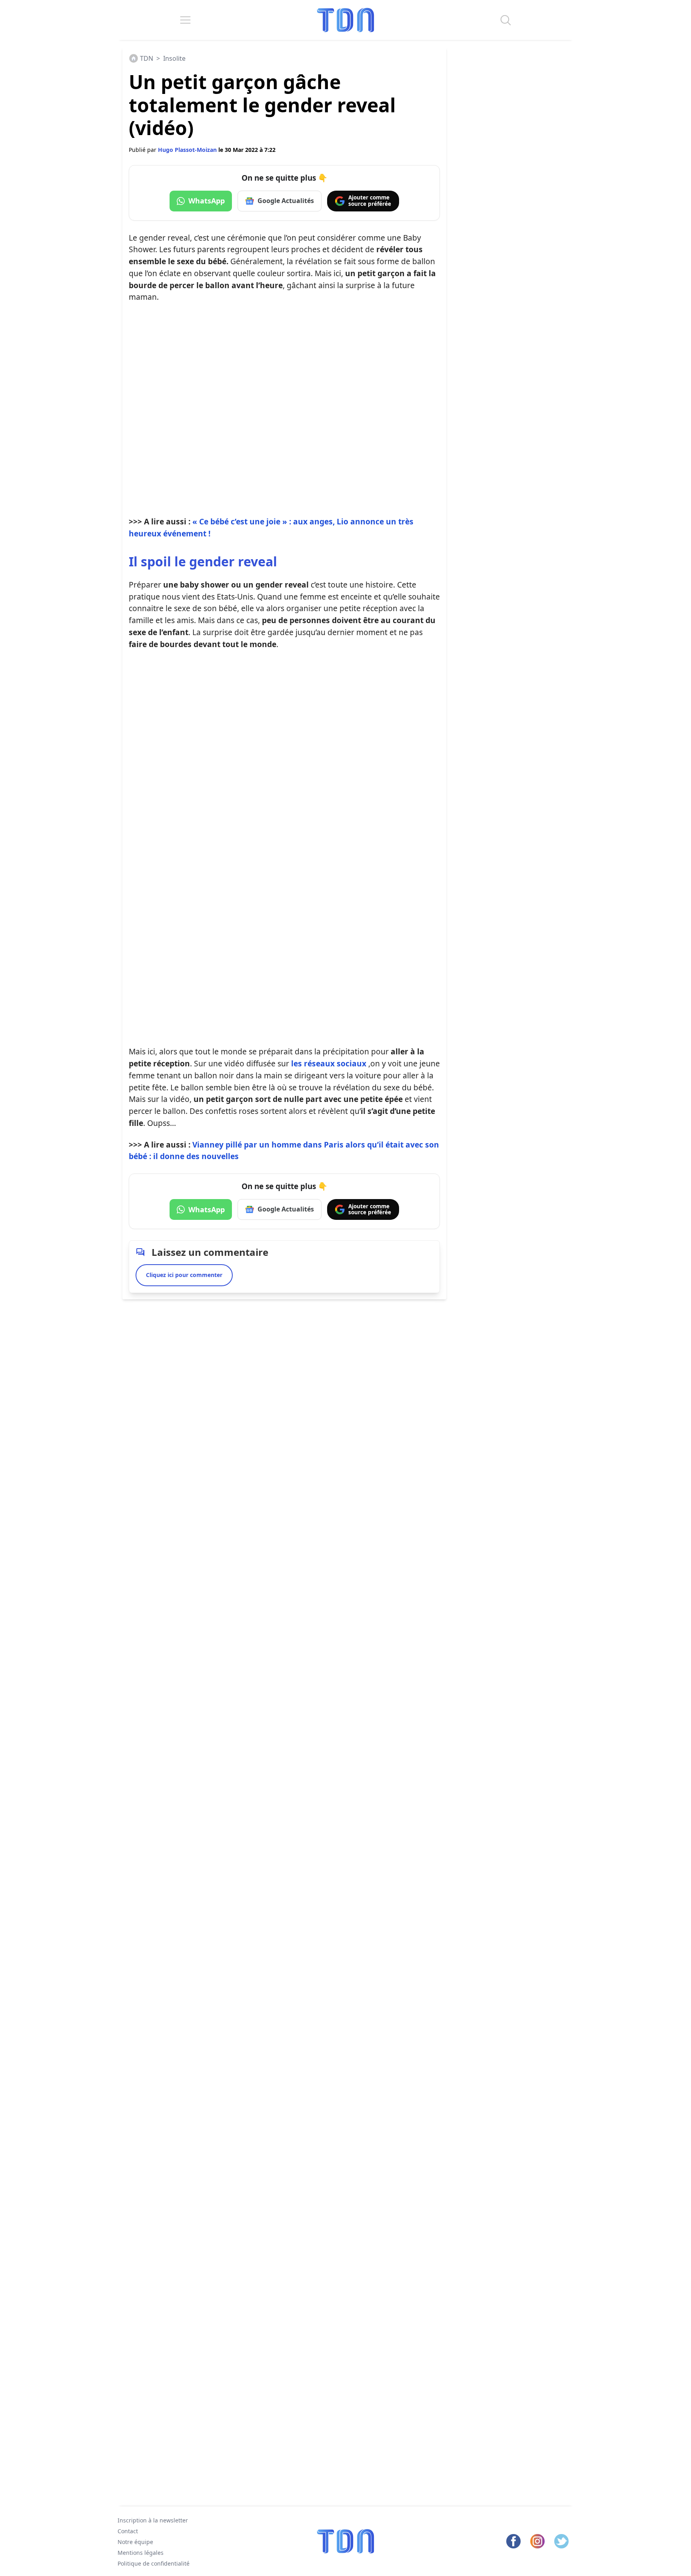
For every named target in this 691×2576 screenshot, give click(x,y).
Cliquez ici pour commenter (184, 1275)
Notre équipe (135, 2542)
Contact (128, 2531)
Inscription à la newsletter (153, 2520)
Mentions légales (141, 2552)
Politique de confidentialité (154, 2563)
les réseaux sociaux (329, 1063)
